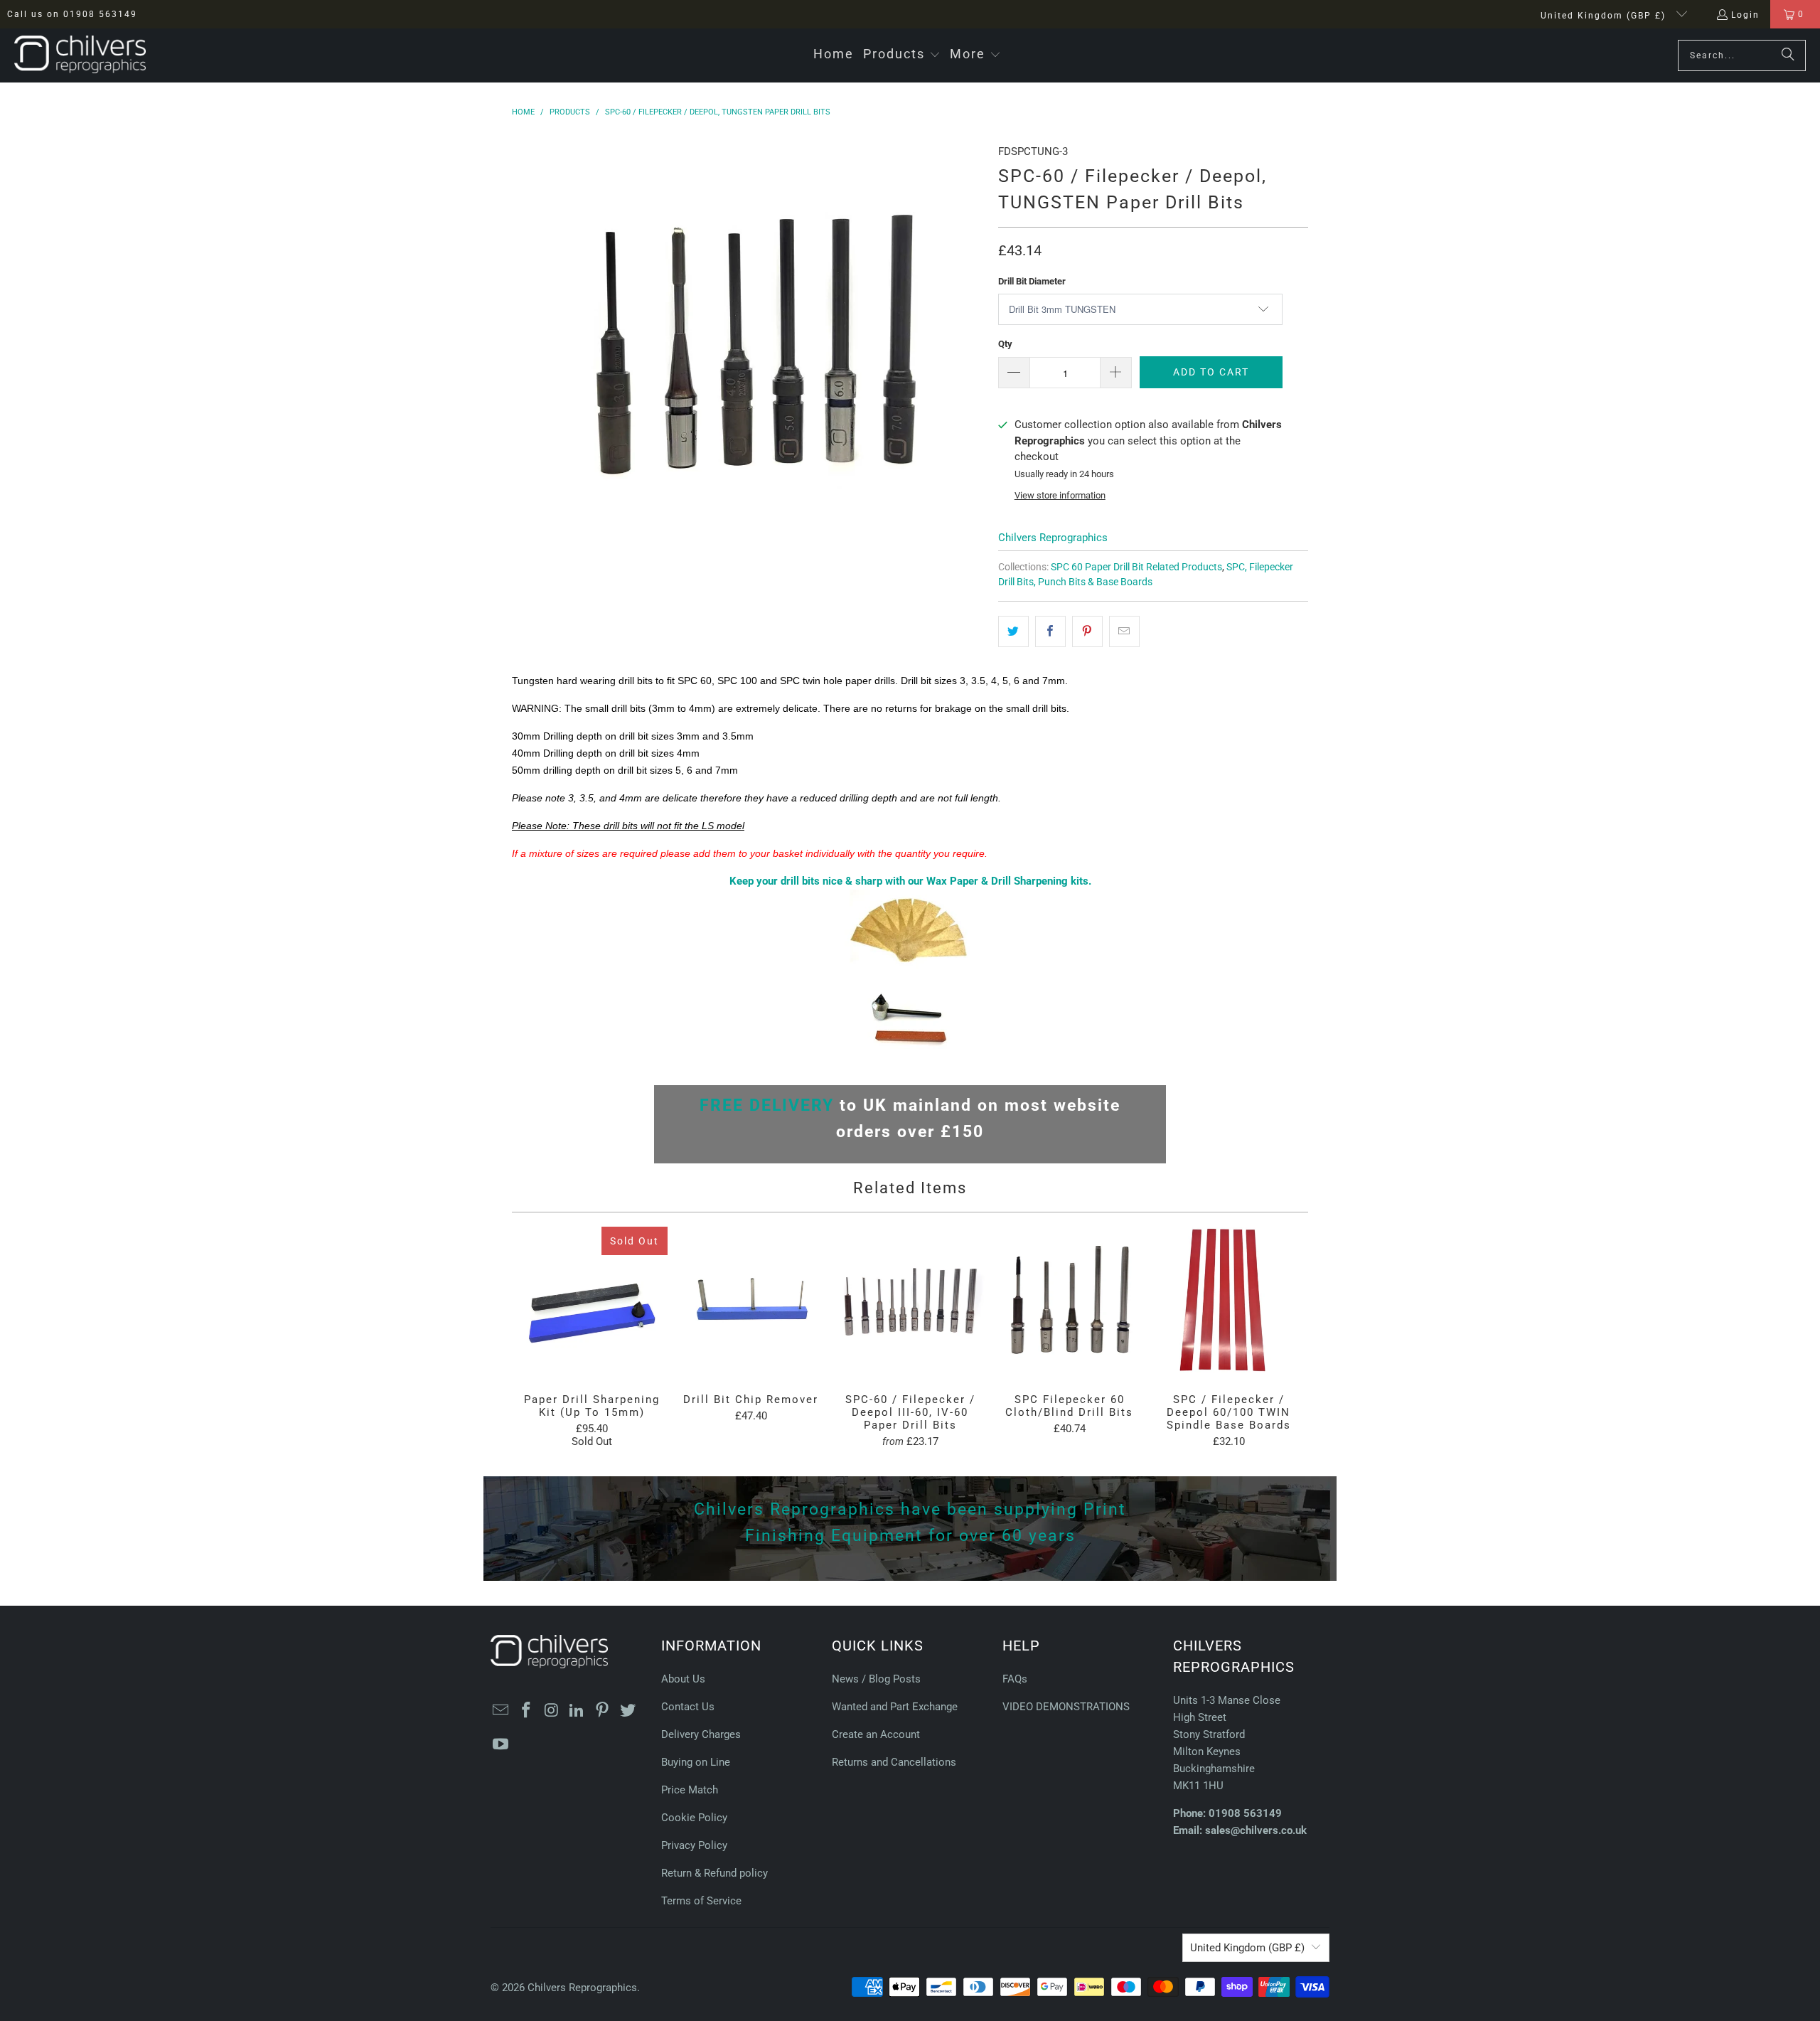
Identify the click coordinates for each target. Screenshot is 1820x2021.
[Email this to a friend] (1124, 631)
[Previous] (531, 1337)
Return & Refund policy (714, 1873)
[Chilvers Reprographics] (80, 55)
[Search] (1788, 55)
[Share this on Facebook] (1050, 631)
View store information (1060, 495)
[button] (902, 55)
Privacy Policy (694, 1845)
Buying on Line (696, 1762)
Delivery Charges (701, 1734)
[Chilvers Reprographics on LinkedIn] (577, 1711)
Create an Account (876, 1734)
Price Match (690, 1790)
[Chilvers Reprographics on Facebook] (527, 1711)
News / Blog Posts (876, 1679)
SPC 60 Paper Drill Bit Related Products (1136, 567)
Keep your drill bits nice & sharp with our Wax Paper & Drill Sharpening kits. (910, 881)
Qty (1005, 344)
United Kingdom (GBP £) (1605, 16)
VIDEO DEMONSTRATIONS (1066, 1707)
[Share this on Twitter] (1013, 631)
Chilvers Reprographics (1053, 538)
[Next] (1289, 1337)
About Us (683, 1679)
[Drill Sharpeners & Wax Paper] (910, 975)
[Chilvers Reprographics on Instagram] (552, 1711)
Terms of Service (701, 1901)
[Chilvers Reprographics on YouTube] (501, 1745)
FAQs (1015, 1679)
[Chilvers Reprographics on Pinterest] (603, 1711)
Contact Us (688, 1707)
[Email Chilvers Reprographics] (501, 1711)
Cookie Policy (694, 1818)
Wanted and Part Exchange (895, 1707)
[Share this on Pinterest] (1087, 631)
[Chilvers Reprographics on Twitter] (628, 1711)
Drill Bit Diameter (1032, 281)
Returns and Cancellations (894, 1762)
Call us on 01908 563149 (72, 14)
